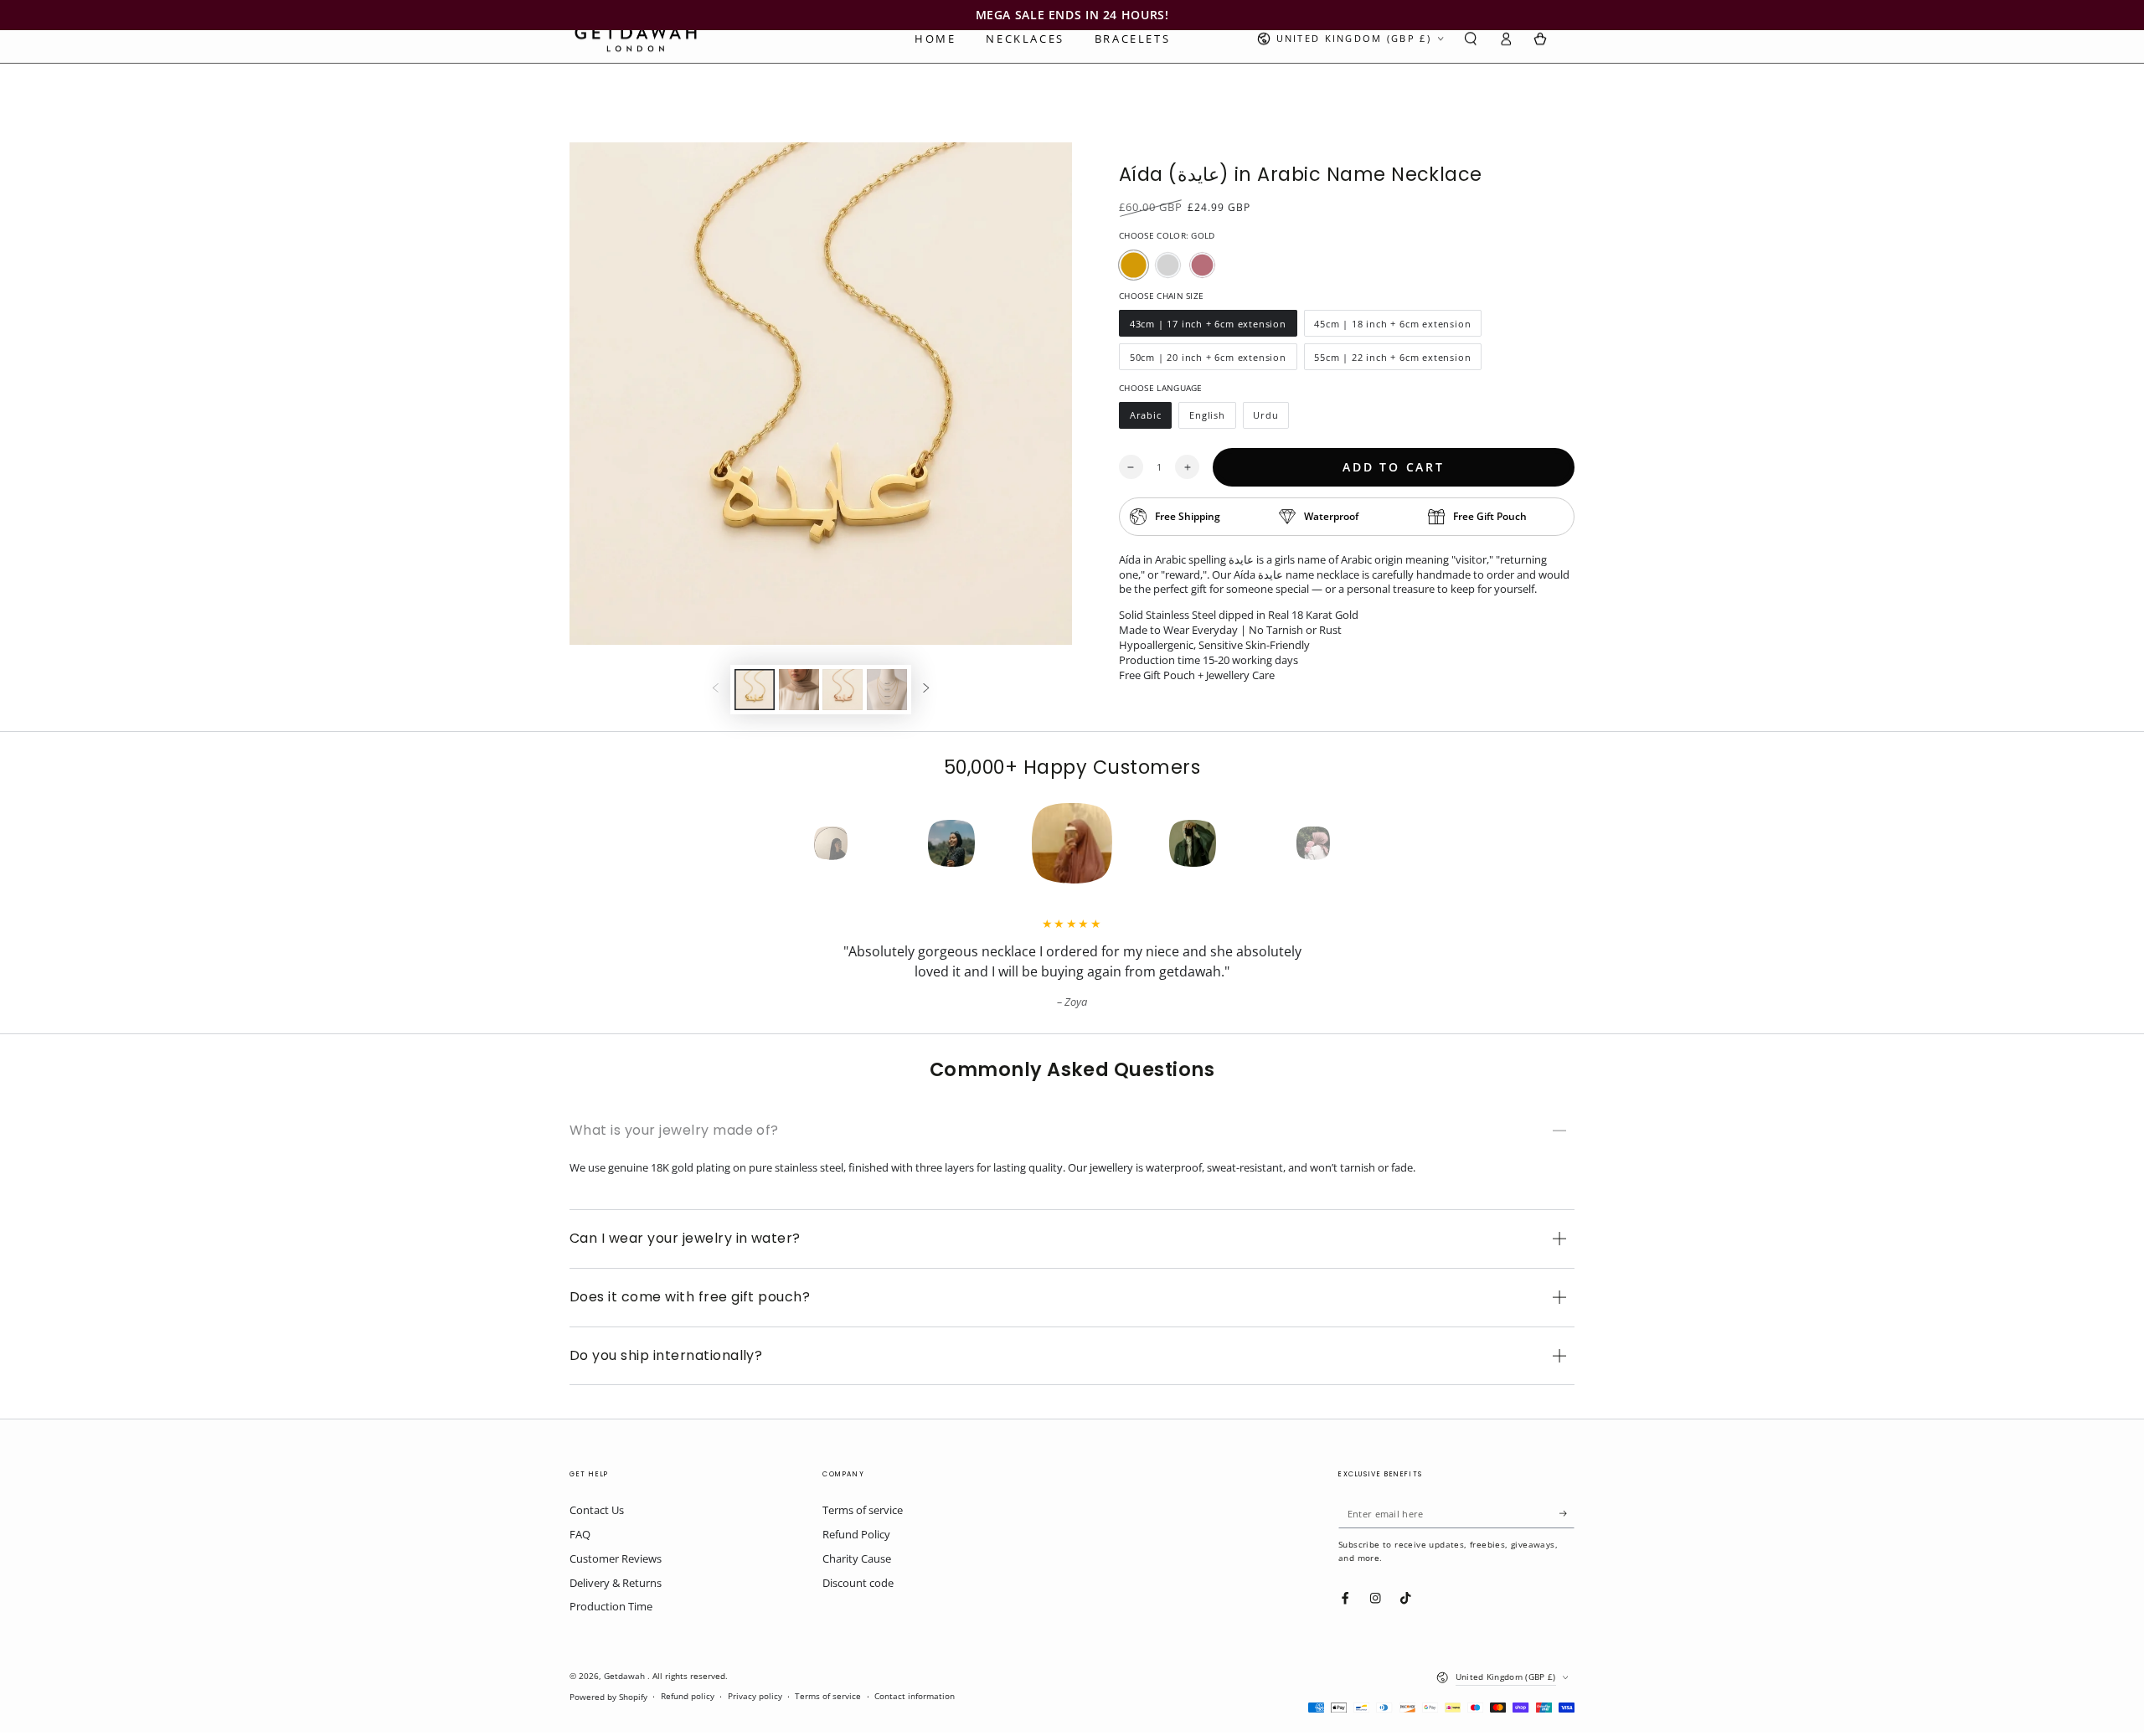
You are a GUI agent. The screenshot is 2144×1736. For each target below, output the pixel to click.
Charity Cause (857, 1558)
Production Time (611, 1606)
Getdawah (626, 1676)
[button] (1471, 39)
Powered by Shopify (608, 1697)
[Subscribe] (1567, 1513)
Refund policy (688, 1696)
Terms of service (863, 1510)
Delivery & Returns (616, 1583)
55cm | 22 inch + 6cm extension (1393, 361)
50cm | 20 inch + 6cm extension (1208, 361)
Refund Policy (856, 1534)
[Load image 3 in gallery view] (843, 690)
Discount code (858, 1583)
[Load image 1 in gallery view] (755, 690)
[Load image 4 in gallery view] (887, 690)
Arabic (1150, 419)
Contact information (915, 1696)
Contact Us (597, 1510)
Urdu (1271, 419)
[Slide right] (926, 690)
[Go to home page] (636, 39)
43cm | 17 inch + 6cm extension (1208, 327)
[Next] (1343, 843)
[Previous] (801, 843)
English (1212, 419)
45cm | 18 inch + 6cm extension (1393, 327)
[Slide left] (716, 690)
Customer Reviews (616, 1558)
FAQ (580, 1534)
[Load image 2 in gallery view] (799, 690)
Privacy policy (755, 1696)
